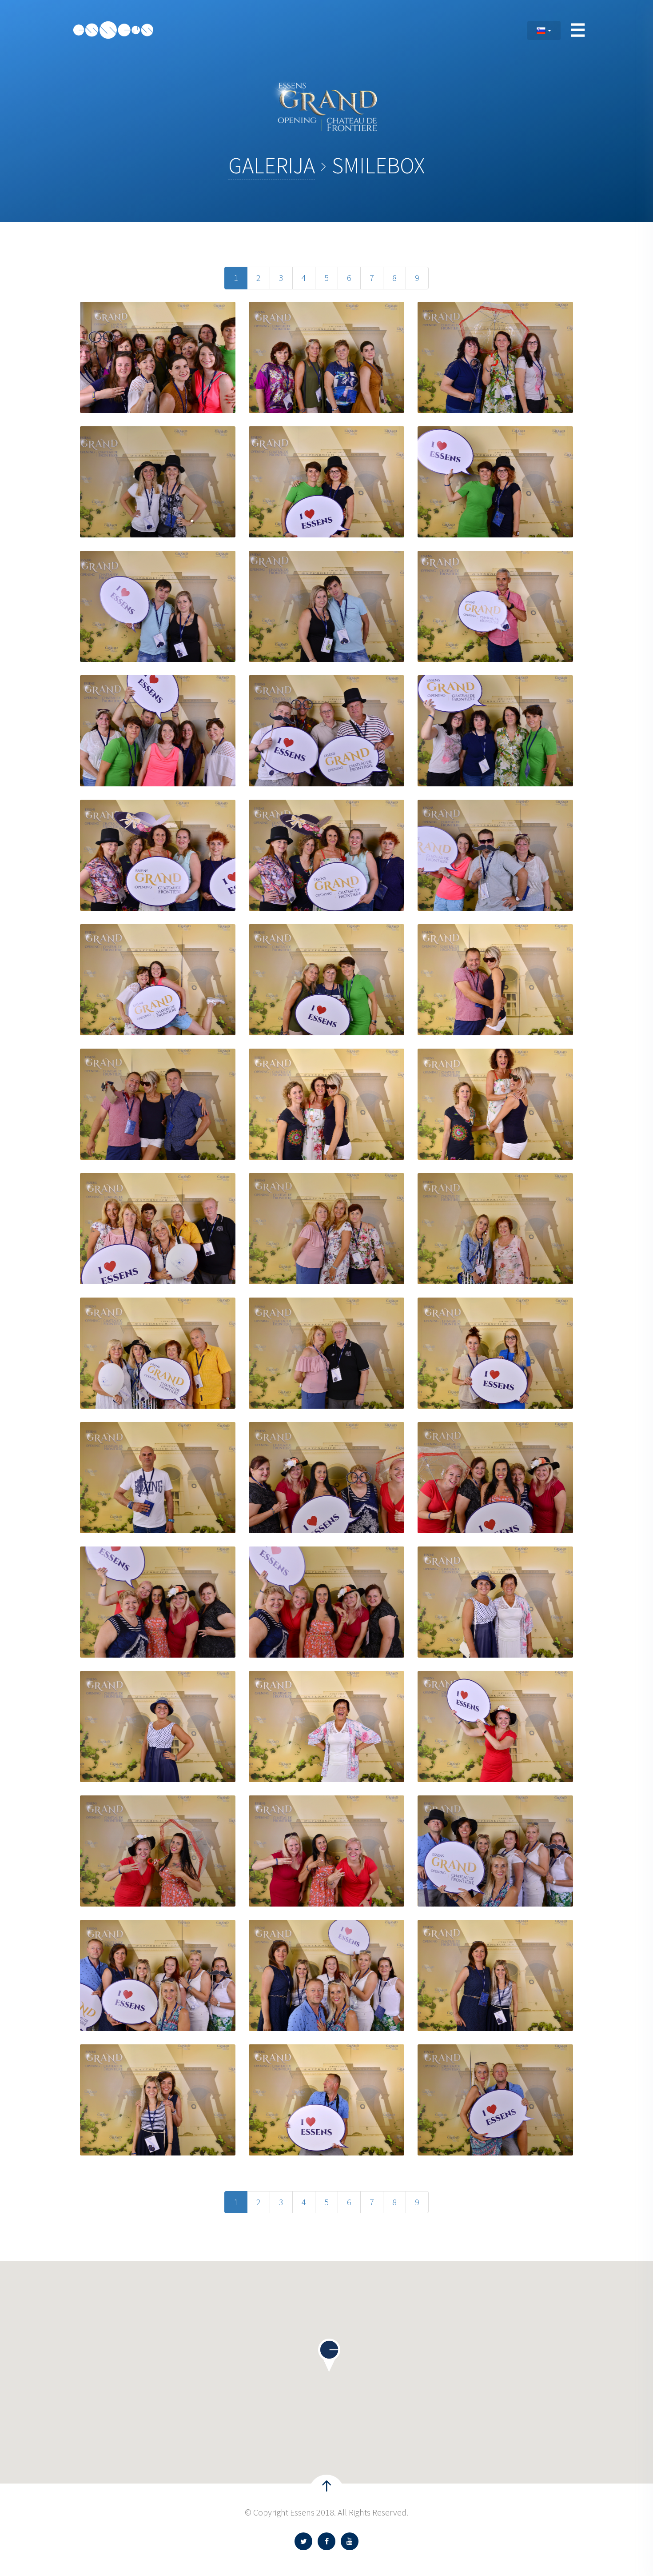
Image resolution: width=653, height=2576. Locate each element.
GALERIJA (272, 166)
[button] (329, 2355)
